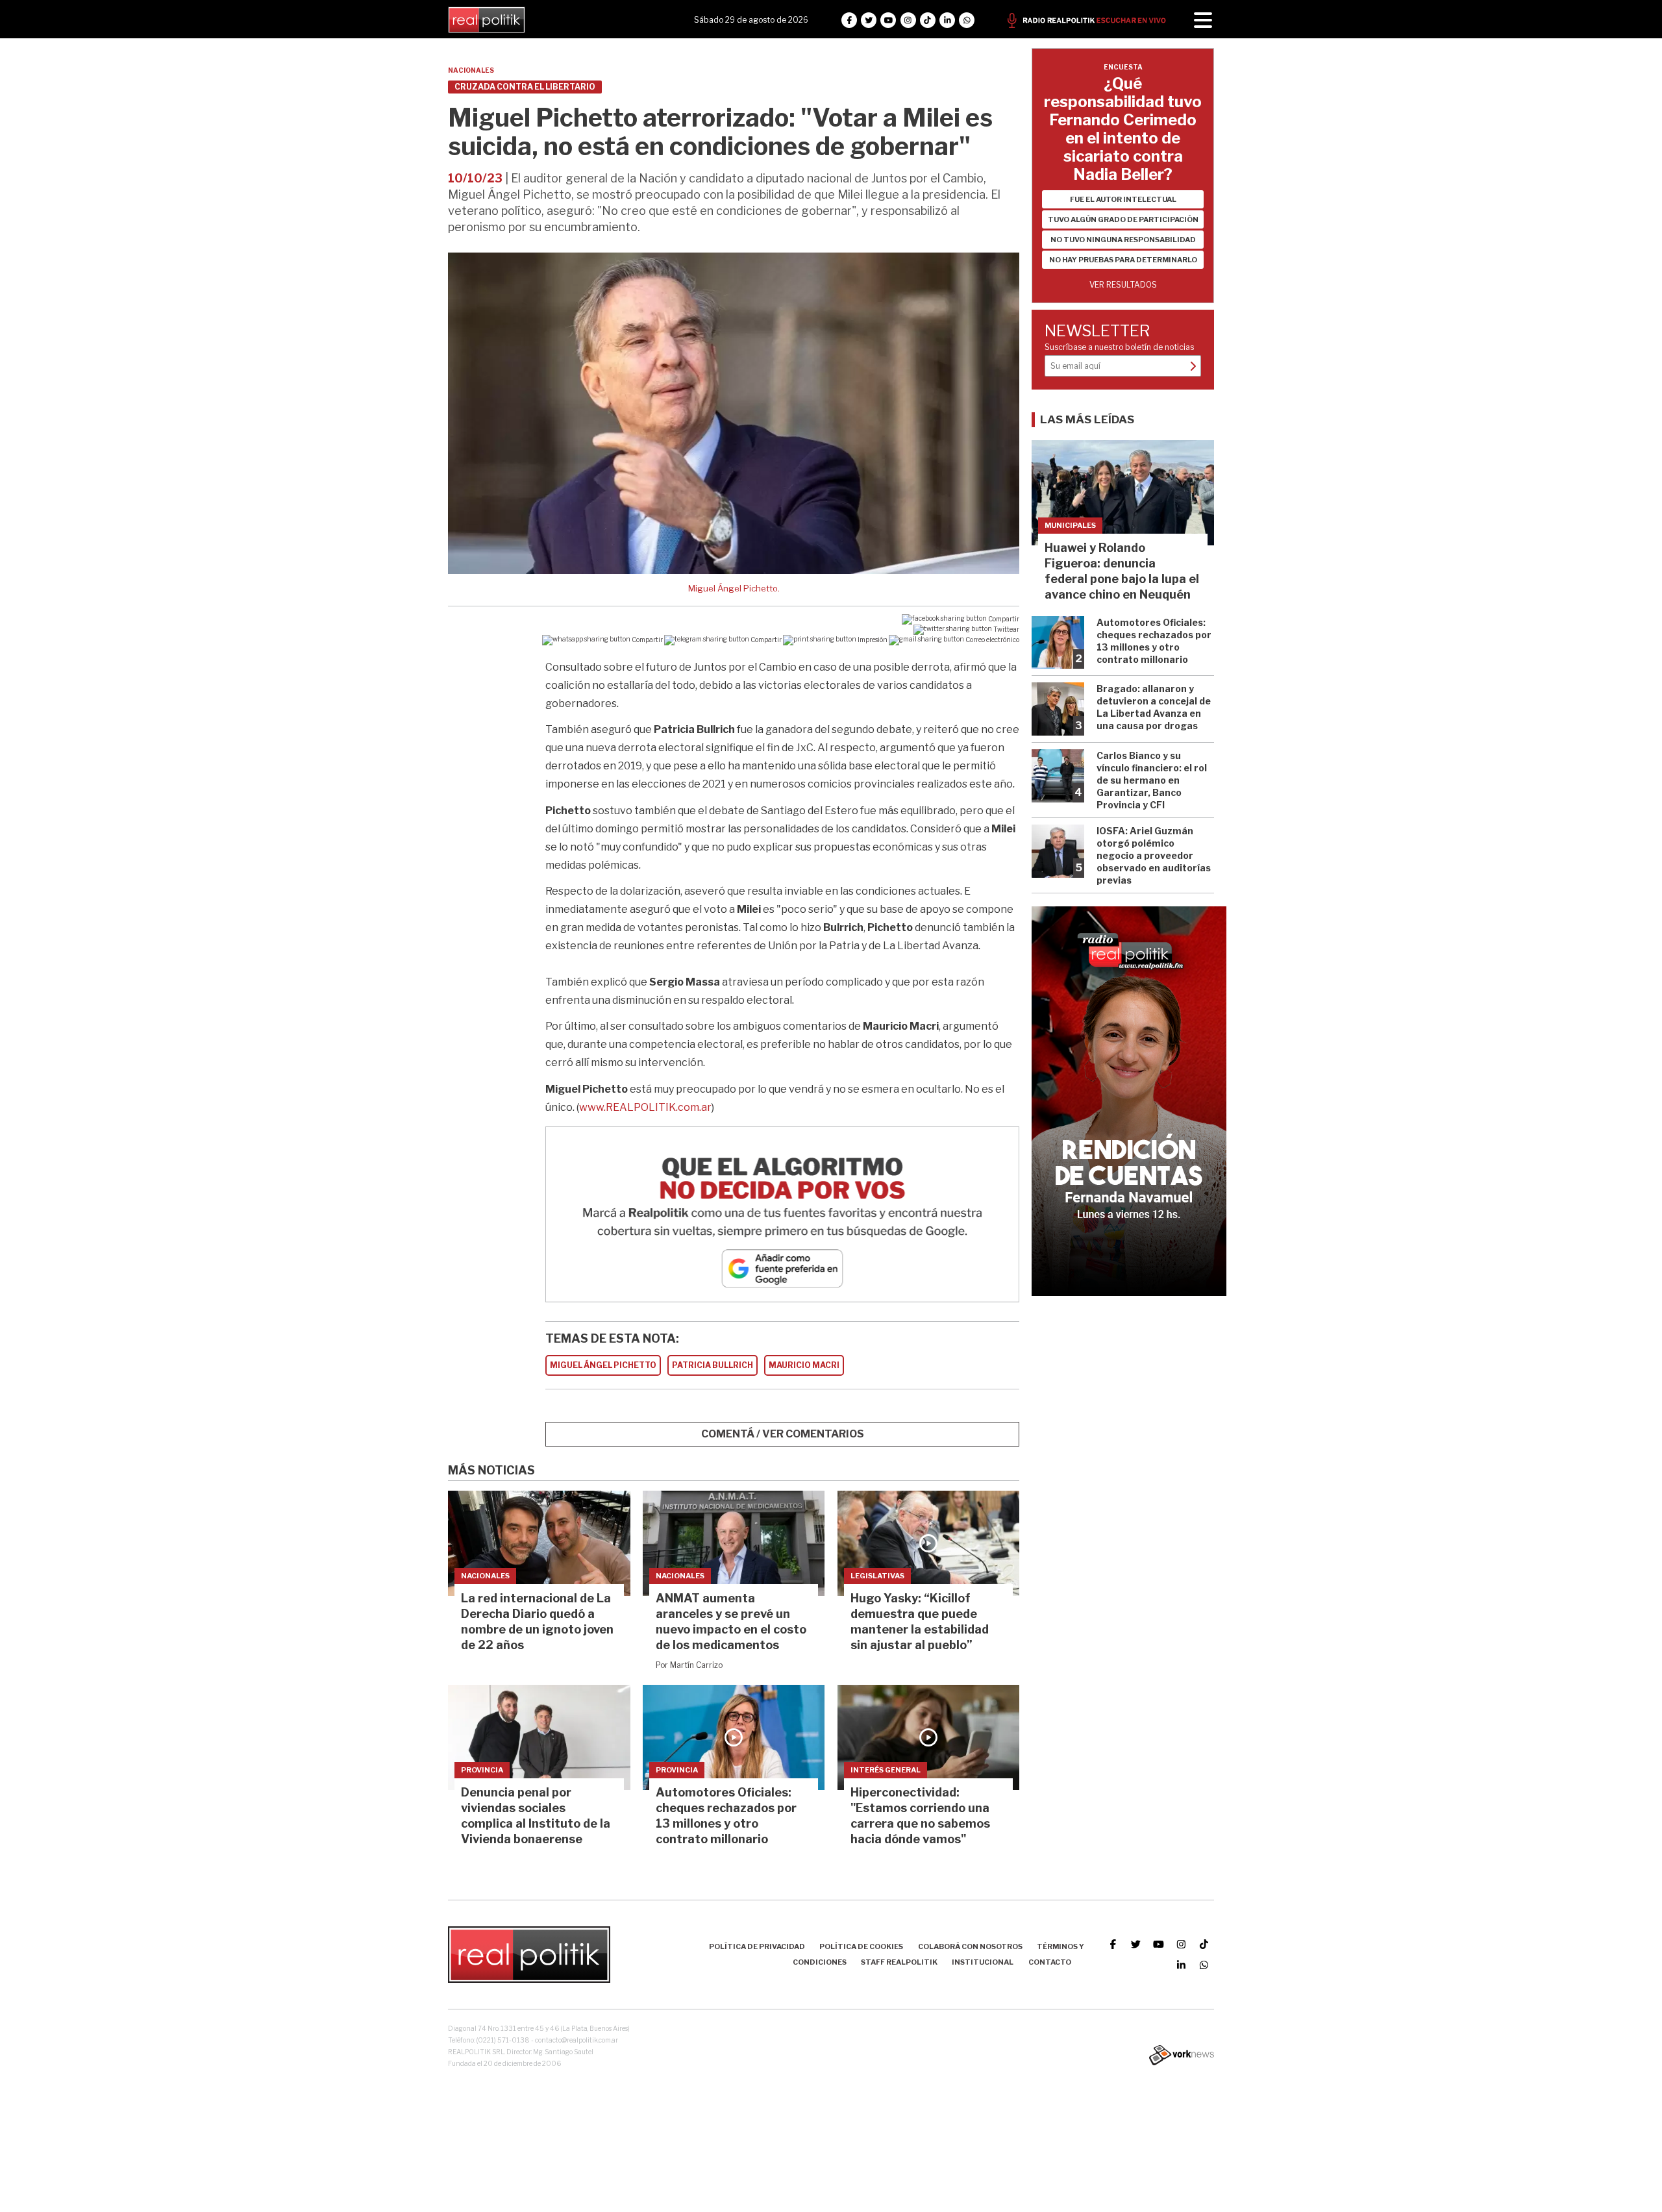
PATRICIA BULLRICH (713, 1365)
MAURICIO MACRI (804, 1365)
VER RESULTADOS (1123, 285)
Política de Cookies (861, 1946)
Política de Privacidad (757, 1946)
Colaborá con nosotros (970, 1946)
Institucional (983, 1962)
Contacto (1050, 1962)
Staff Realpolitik (899, 1962)
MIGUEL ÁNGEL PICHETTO (603, 1365)
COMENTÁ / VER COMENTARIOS (783, 1434)
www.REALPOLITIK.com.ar (645, 1107)
